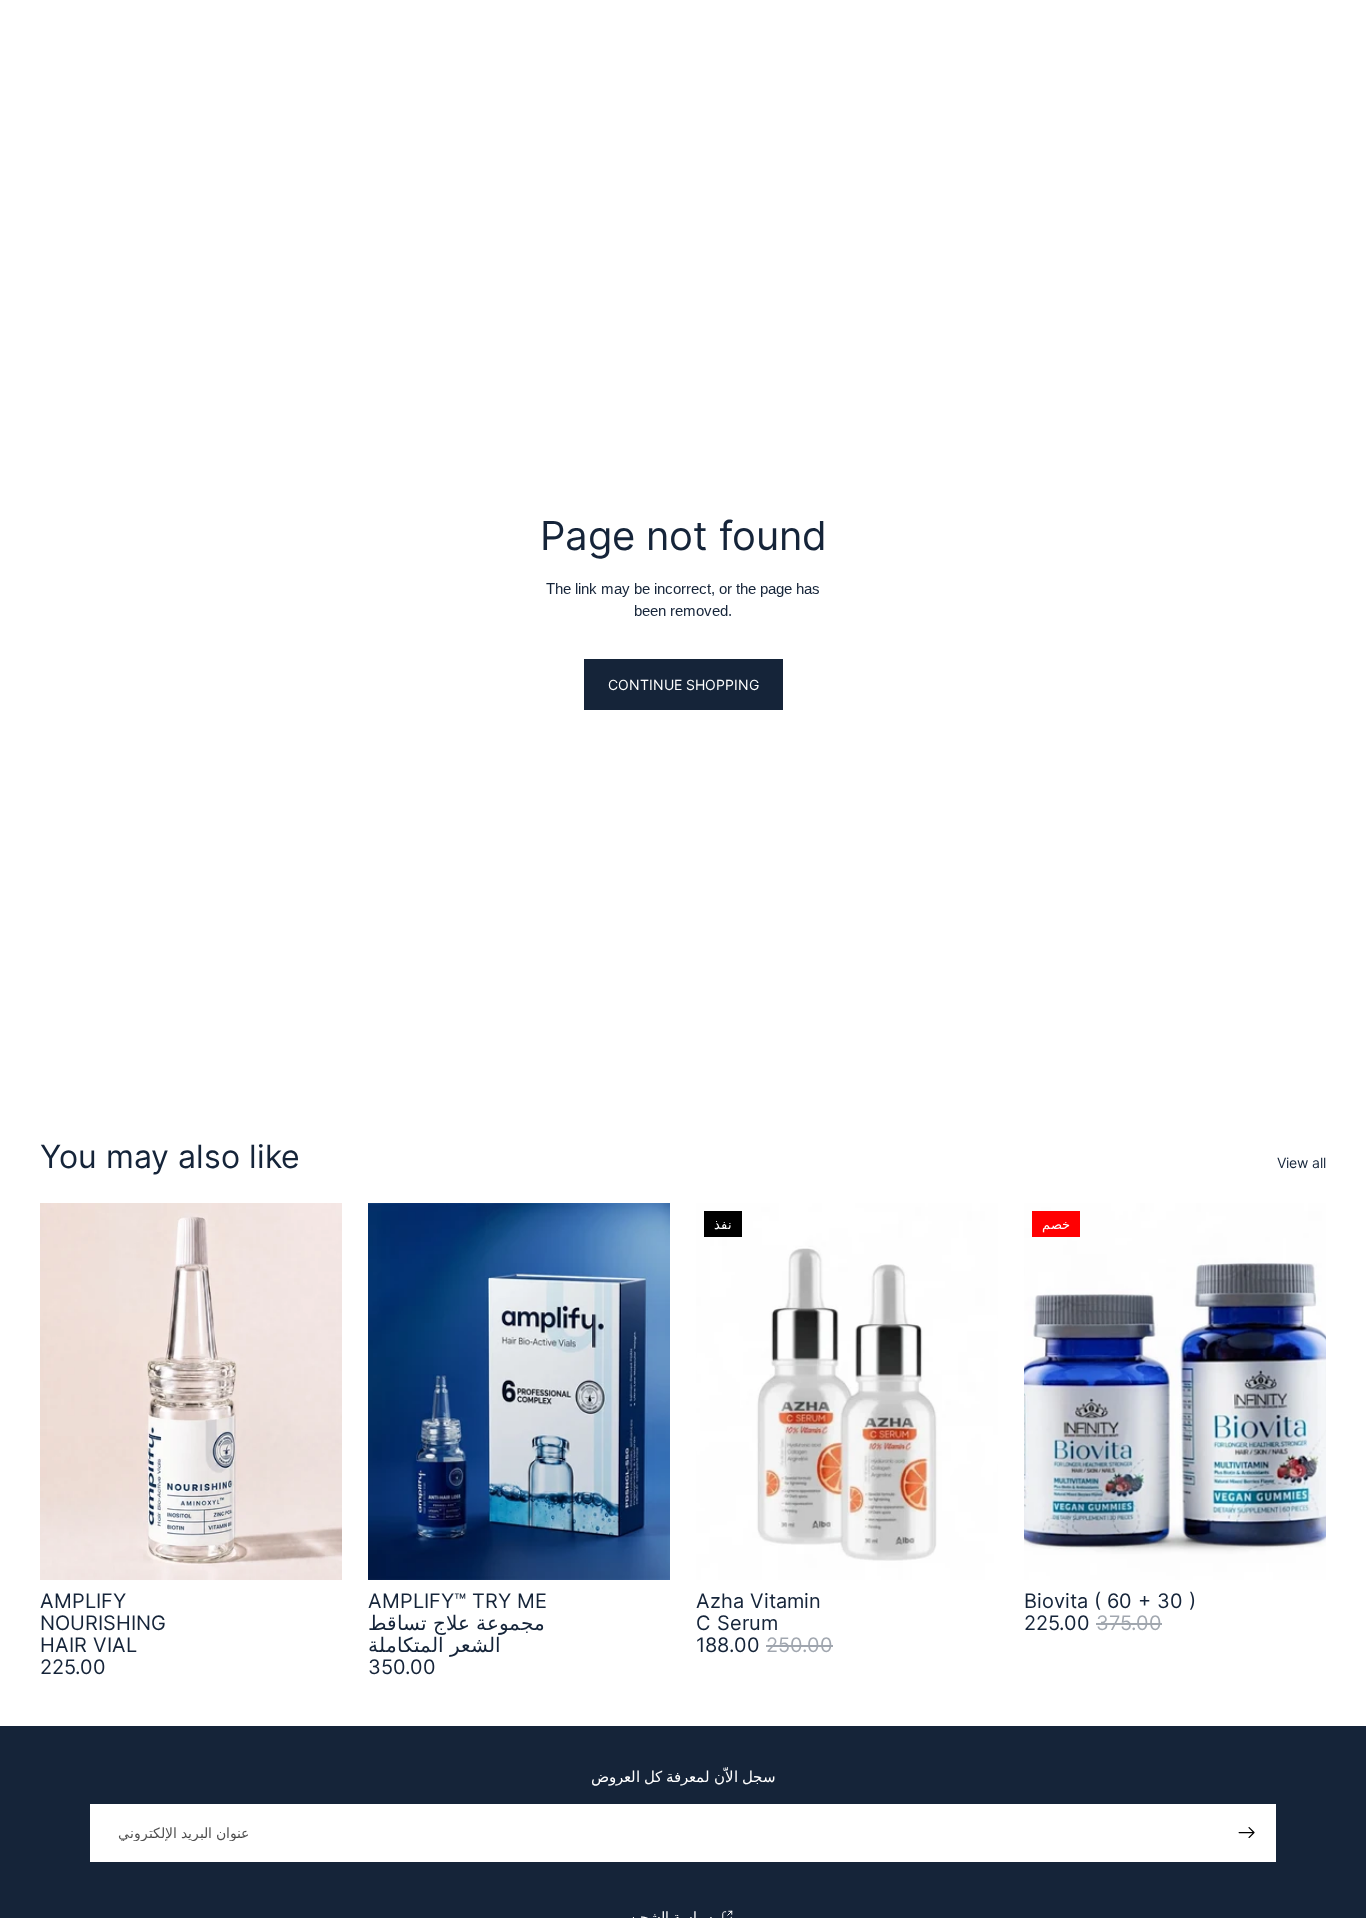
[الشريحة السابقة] (1054, 1391)
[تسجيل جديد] (1247, 1833)
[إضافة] (311, 1549)
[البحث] (46, 41)
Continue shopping (683, 684)
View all (1301, 1162)
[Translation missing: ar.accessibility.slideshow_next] (1296, 1391)
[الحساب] (1260, 41)
